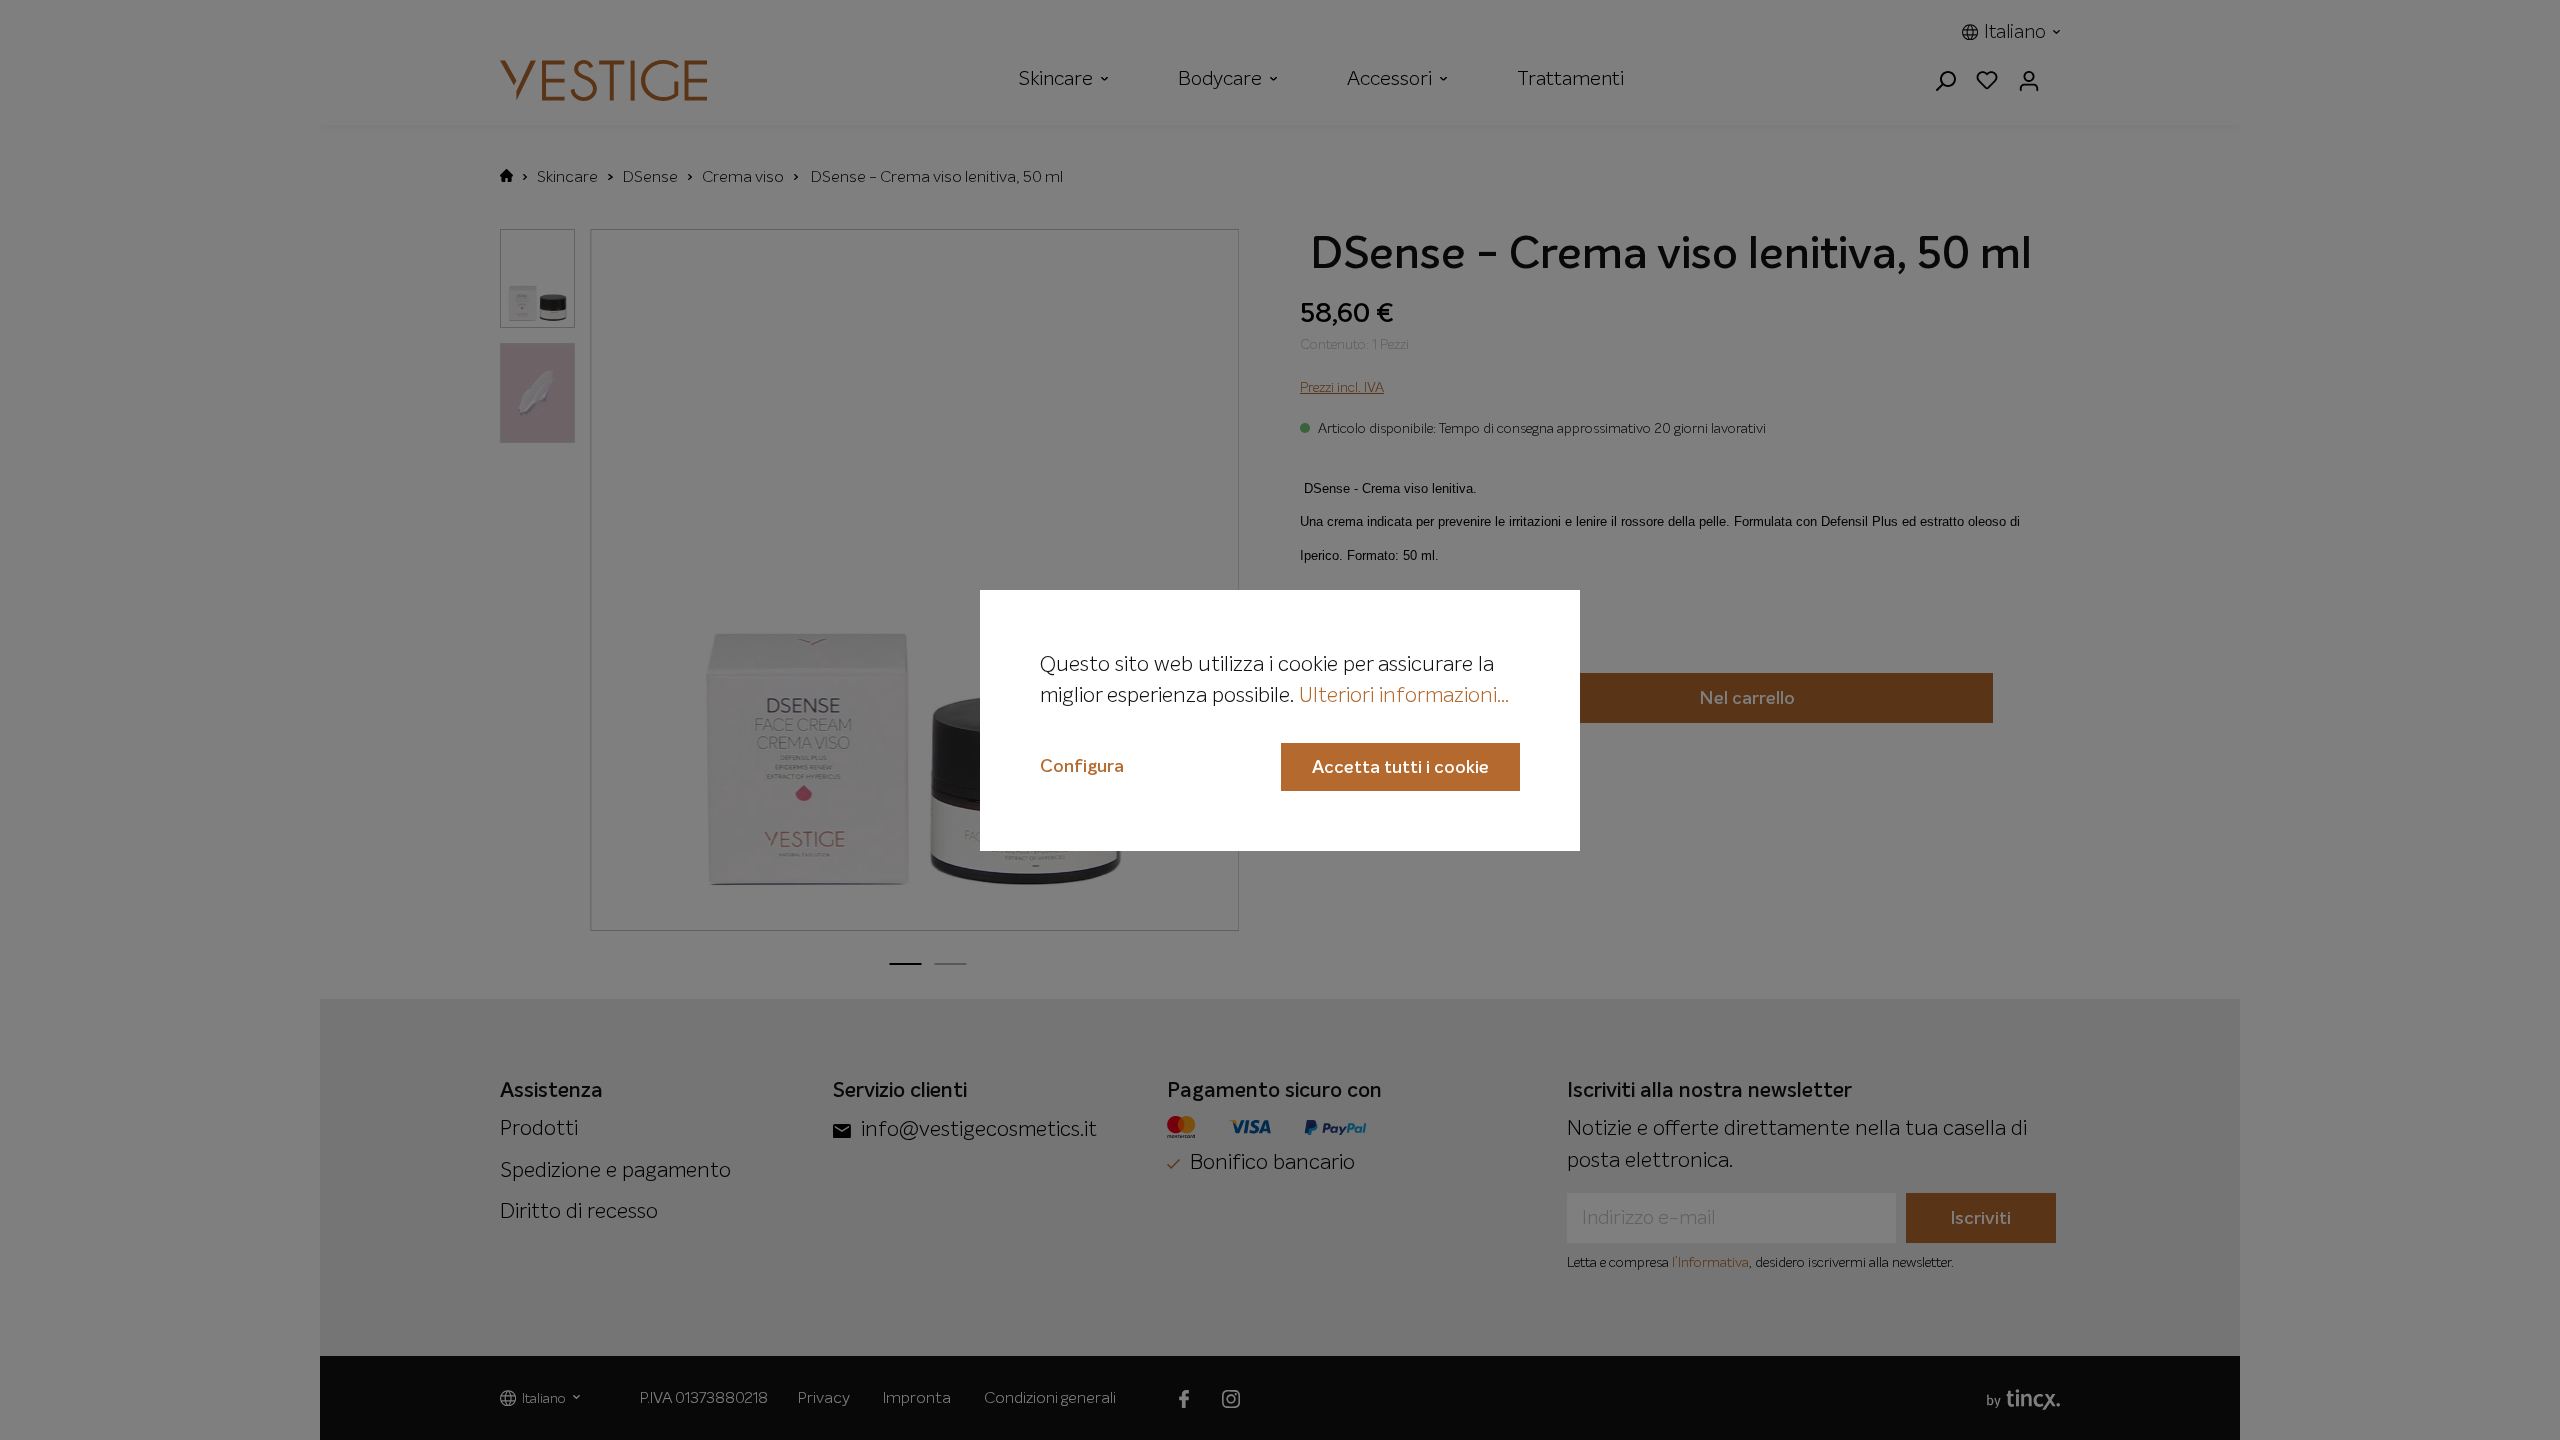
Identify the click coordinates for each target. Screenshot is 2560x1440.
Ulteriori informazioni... (1404, 696)
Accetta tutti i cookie (1400, 768)
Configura (1082, 767)
